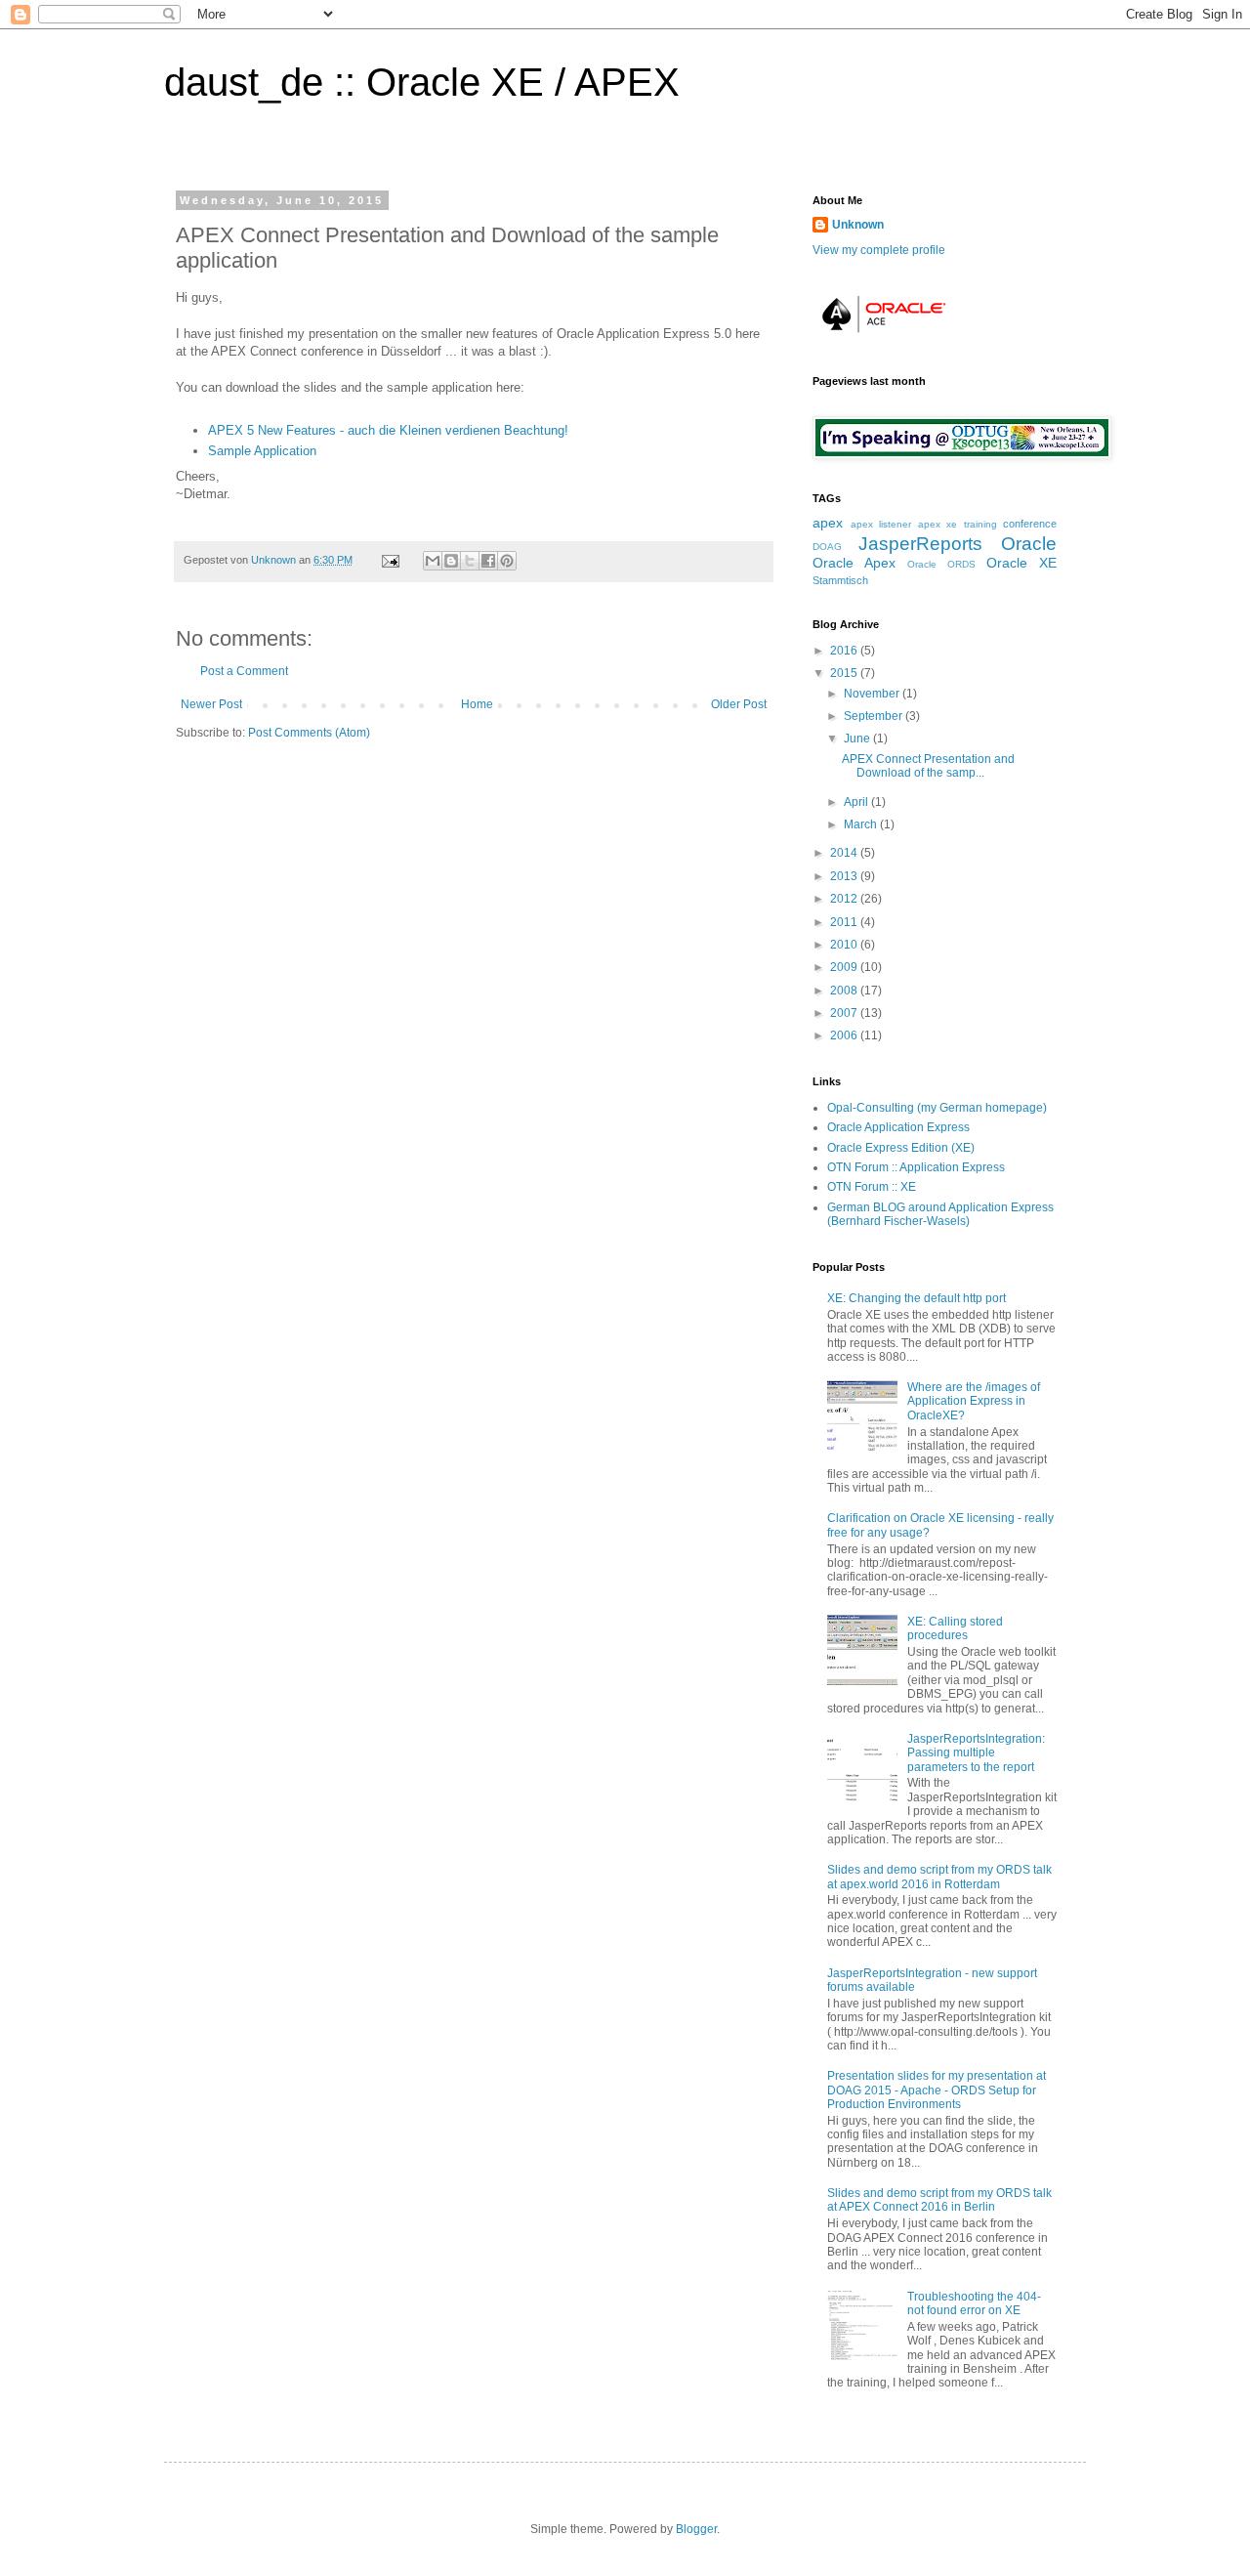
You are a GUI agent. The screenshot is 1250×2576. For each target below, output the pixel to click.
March (862, 824)
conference (1030, 524)
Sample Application (262, 451)
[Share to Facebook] (488, 561)
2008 (845, 991)
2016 (845, 651)
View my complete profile (879, 250)
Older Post (739, 704)
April (857, 802)
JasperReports (920, 544)
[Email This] (433, 561)
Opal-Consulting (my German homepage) (937, 1108)
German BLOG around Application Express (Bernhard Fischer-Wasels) (940, 1214)
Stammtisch (840, 580)
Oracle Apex (854, 563)
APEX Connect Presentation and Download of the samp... (928, 766)
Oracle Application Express (898, 1127)
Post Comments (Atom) (309, 733)
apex (828, 523)
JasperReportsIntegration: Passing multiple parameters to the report (976, 1753)
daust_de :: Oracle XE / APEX (422, 82)
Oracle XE (1021, 563)
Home (477, 704)
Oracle (1029, 544)
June (858, 739)
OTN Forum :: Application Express (916, 1167)
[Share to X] (470, 561)
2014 (845, 853)
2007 (845, 1013)
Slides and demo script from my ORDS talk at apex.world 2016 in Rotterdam (939, 1877)
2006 (845, 1035)
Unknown (275, 560)
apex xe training (958, 524)
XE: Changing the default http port (917, 1298)
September (875, 716)
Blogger (696, 2529)
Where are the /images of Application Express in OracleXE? (974, 1401)
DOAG (827, 547)
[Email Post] (390, 560)
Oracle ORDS (941, 564)
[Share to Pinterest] (507, 561)
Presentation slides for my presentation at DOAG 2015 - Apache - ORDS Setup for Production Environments (937, 2090)
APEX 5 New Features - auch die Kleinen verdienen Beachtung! (388, 430)
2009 (845, 967)
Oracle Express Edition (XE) (901, 1148)
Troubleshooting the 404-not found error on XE (974, 2303)
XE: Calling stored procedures (955, 1628)
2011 (845, 922)
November (873, 694)
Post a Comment (244, 671)
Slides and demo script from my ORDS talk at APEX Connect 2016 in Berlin (939, 2200)
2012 (845, 899)
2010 (845, 945)
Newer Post (211, 704)
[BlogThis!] (451, 561)
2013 (845, 876)
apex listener (881, 524)
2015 (845, 673)
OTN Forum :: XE (872, 1187)
